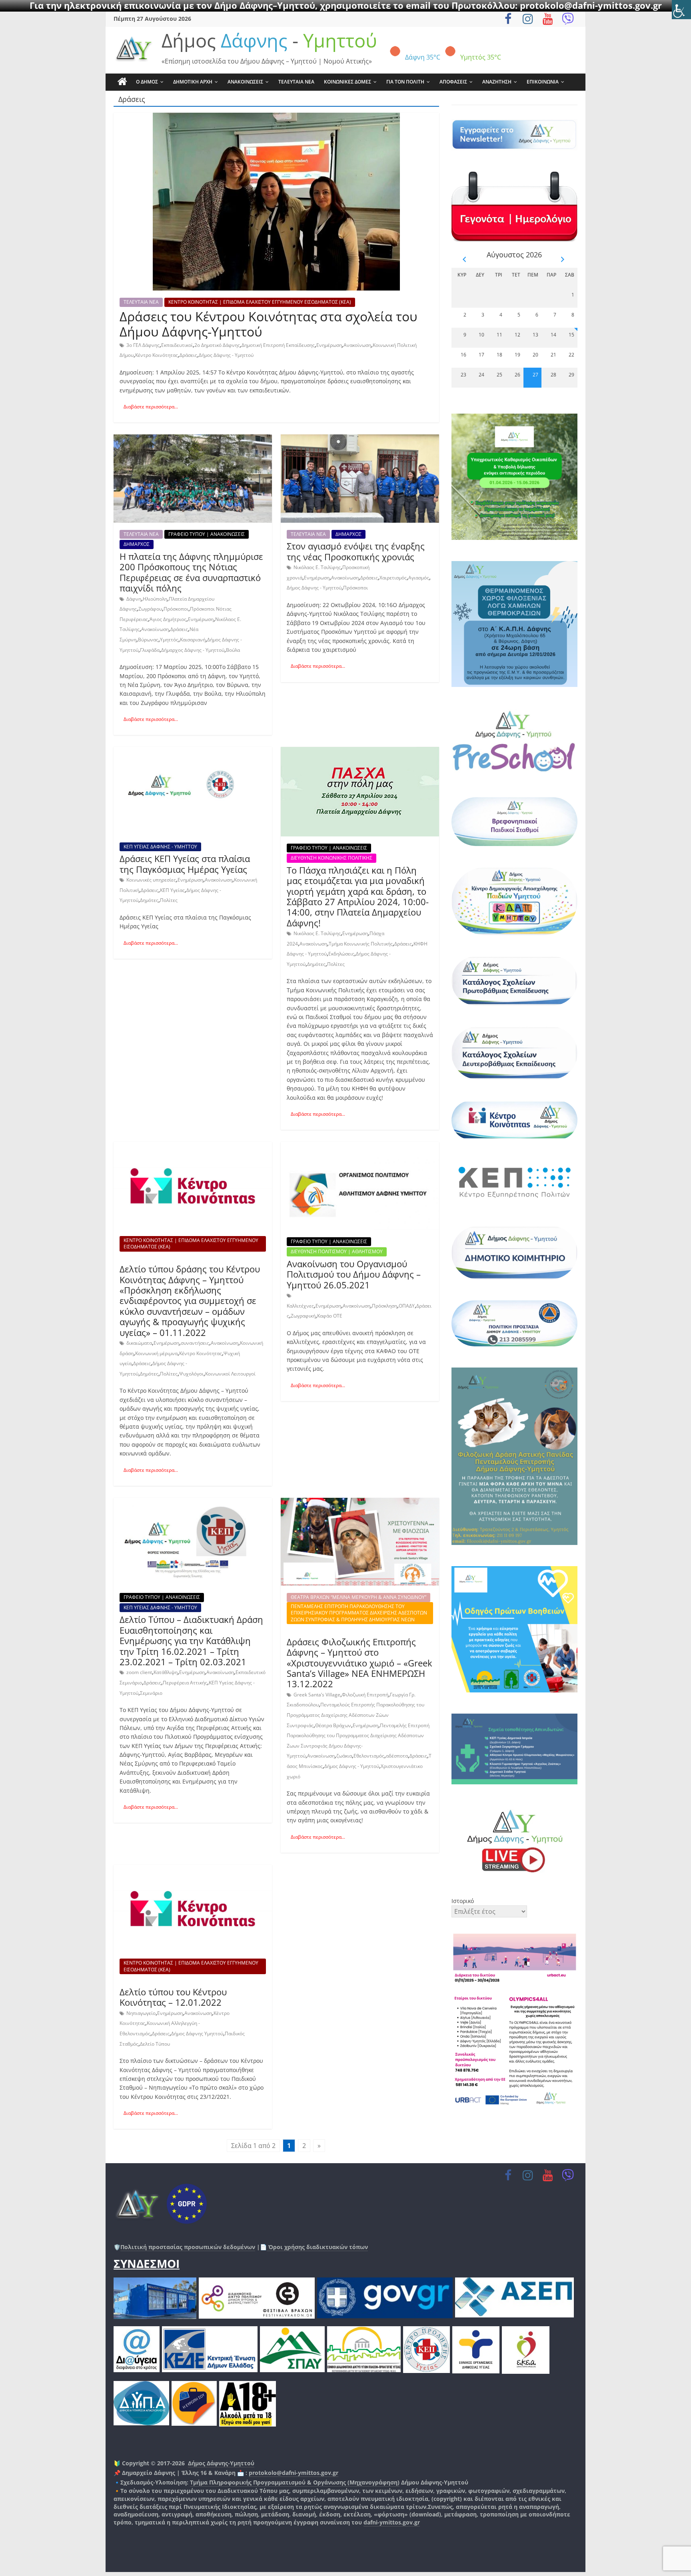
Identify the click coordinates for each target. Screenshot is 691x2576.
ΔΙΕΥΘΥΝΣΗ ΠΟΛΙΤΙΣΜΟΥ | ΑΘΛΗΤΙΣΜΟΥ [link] (337, 1251)
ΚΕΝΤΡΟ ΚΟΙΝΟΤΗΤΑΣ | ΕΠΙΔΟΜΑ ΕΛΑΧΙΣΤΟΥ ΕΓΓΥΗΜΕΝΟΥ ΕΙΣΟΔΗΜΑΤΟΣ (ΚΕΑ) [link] (260, 302)
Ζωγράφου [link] (150, 609)
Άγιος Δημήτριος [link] (168, 619)
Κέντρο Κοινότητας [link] (157, 355)
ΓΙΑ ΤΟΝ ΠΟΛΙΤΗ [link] (405, 82)
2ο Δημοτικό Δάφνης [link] (217, 345)
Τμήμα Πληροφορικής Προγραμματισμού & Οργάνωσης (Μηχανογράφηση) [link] (295, 2482)
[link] (681, 10)
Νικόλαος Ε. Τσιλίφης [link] (317, 567)
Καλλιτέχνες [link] (300, 1306)
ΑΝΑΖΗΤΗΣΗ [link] (497, 82)
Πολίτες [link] (169, 900)
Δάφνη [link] (134, 599)
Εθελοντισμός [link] (369, 1756)
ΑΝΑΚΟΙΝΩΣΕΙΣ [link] (245, 82)
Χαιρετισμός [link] (393, 578)
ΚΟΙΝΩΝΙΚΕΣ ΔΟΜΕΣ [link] (347, 82)
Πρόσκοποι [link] (176, 609)
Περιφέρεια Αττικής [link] (185, 1683)
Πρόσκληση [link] (384, 1306)
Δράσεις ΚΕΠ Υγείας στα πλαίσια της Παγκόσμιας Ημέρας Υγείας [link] (185, 864)
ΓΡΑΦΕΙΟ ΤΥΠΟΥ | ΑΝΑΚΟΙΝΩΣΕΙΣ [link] (207, 534)
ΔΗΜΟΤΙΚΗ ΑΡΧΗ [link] (193, 82)
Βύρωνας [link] (148, 640)
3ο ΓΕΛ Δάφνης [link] (143, 345)
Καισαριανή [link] (193, 640)
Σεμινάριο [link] (151, 1693)
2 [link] (304, 2146)
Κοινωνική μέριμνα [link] (156, 1353)
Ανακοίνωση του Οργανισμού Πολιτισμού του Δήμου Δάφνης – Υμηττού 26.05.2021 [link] (354, 1274)
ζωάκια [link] (344, 1756)
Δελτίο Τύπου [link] (155, 2044)
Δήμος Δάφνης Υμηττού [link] (197, 2034)
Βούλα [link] (233, 650)
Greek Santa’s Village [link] (317, 1695)
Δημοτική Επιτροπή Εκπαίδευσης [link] (278, 345)
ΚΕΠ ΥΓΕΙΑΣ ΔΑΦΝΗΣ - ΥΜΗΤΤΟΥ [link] (160, 847)
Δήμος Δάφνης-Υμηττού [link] (221, 2463)
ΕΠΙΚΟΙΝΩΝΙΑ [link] (543, 82)
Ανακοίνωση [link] (357, 345)
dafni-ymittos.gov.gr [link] (392, 2522)
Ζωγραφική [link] (303, 1316)
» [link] (319, 2146)
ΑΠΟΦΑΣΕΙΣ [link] (453, 82)
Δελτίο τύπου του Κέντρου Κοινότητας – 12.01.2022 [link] (173, 1997)
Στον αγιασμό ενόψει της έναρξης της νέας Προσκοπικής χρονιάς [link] (356, 551)
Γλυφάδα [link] (150, 650)
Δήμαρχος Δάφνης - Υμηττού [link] (193, 650)
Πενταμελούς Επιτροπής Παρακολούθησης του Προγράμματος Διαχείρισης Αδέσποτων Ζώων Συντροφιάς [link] (355, 1715)
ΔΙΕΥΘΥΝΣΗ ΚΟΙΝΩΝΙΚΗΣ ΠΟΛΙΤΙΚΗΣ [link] (332, 858)
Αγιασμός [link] (419, 578)
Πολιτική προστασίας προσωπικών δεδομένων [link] (188, 2247)
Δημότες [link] (149, 900)
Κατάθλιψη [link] (166, 1672)
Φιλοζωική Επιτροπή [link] (365, 1695)
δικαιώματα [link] (139, 1343)
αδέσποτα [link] (397, 1756)
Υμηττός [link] (169, 640)
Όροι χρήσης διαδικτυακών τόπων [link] (317, 2247)
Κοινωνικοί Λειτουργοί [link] (230, 1374)
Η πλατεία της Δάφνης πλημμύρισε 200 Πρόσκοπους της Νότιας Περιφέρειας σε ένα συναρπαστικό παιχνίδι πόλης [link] (191, 572)
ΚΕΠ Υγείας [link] (172, 890)
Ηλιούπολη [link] (155, 599)
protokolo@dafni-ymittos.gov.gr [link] (294, 2473)
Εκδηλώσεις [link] (341, 954)
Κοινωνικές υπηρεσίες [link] (151, 880)
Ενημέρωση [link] (329, 345)
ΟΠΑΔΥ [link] (407, 1306)
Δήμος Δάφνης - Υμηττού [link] (226, 355)
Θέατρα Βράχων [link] (333, 1725)
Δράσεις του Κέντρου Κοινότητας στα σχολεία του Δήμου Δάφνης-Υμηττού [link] (269, 324)
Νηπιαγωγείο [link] (141, 2013)
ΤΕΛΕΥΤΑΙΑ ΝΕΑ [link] (296, 82)
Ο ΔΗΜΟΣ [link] (147, 82)
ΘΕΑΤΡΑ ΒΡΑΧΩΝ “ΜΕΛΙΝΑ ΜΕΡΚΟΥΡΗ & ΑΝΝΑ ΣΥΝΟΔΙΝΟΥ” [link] (358, 1597)
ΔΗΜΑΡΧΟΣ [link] (137, 544)
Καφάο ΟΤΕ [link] (330, 1316)
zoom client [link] (139, 1672)
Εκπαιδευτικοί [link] (177, 345)
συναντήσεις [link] (195, 1343)
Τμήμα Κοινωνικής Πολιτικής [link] (361, 944)
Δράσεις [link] (188, 355)
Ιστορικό (463, 1901)
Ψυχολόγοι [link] (191, 1374)
